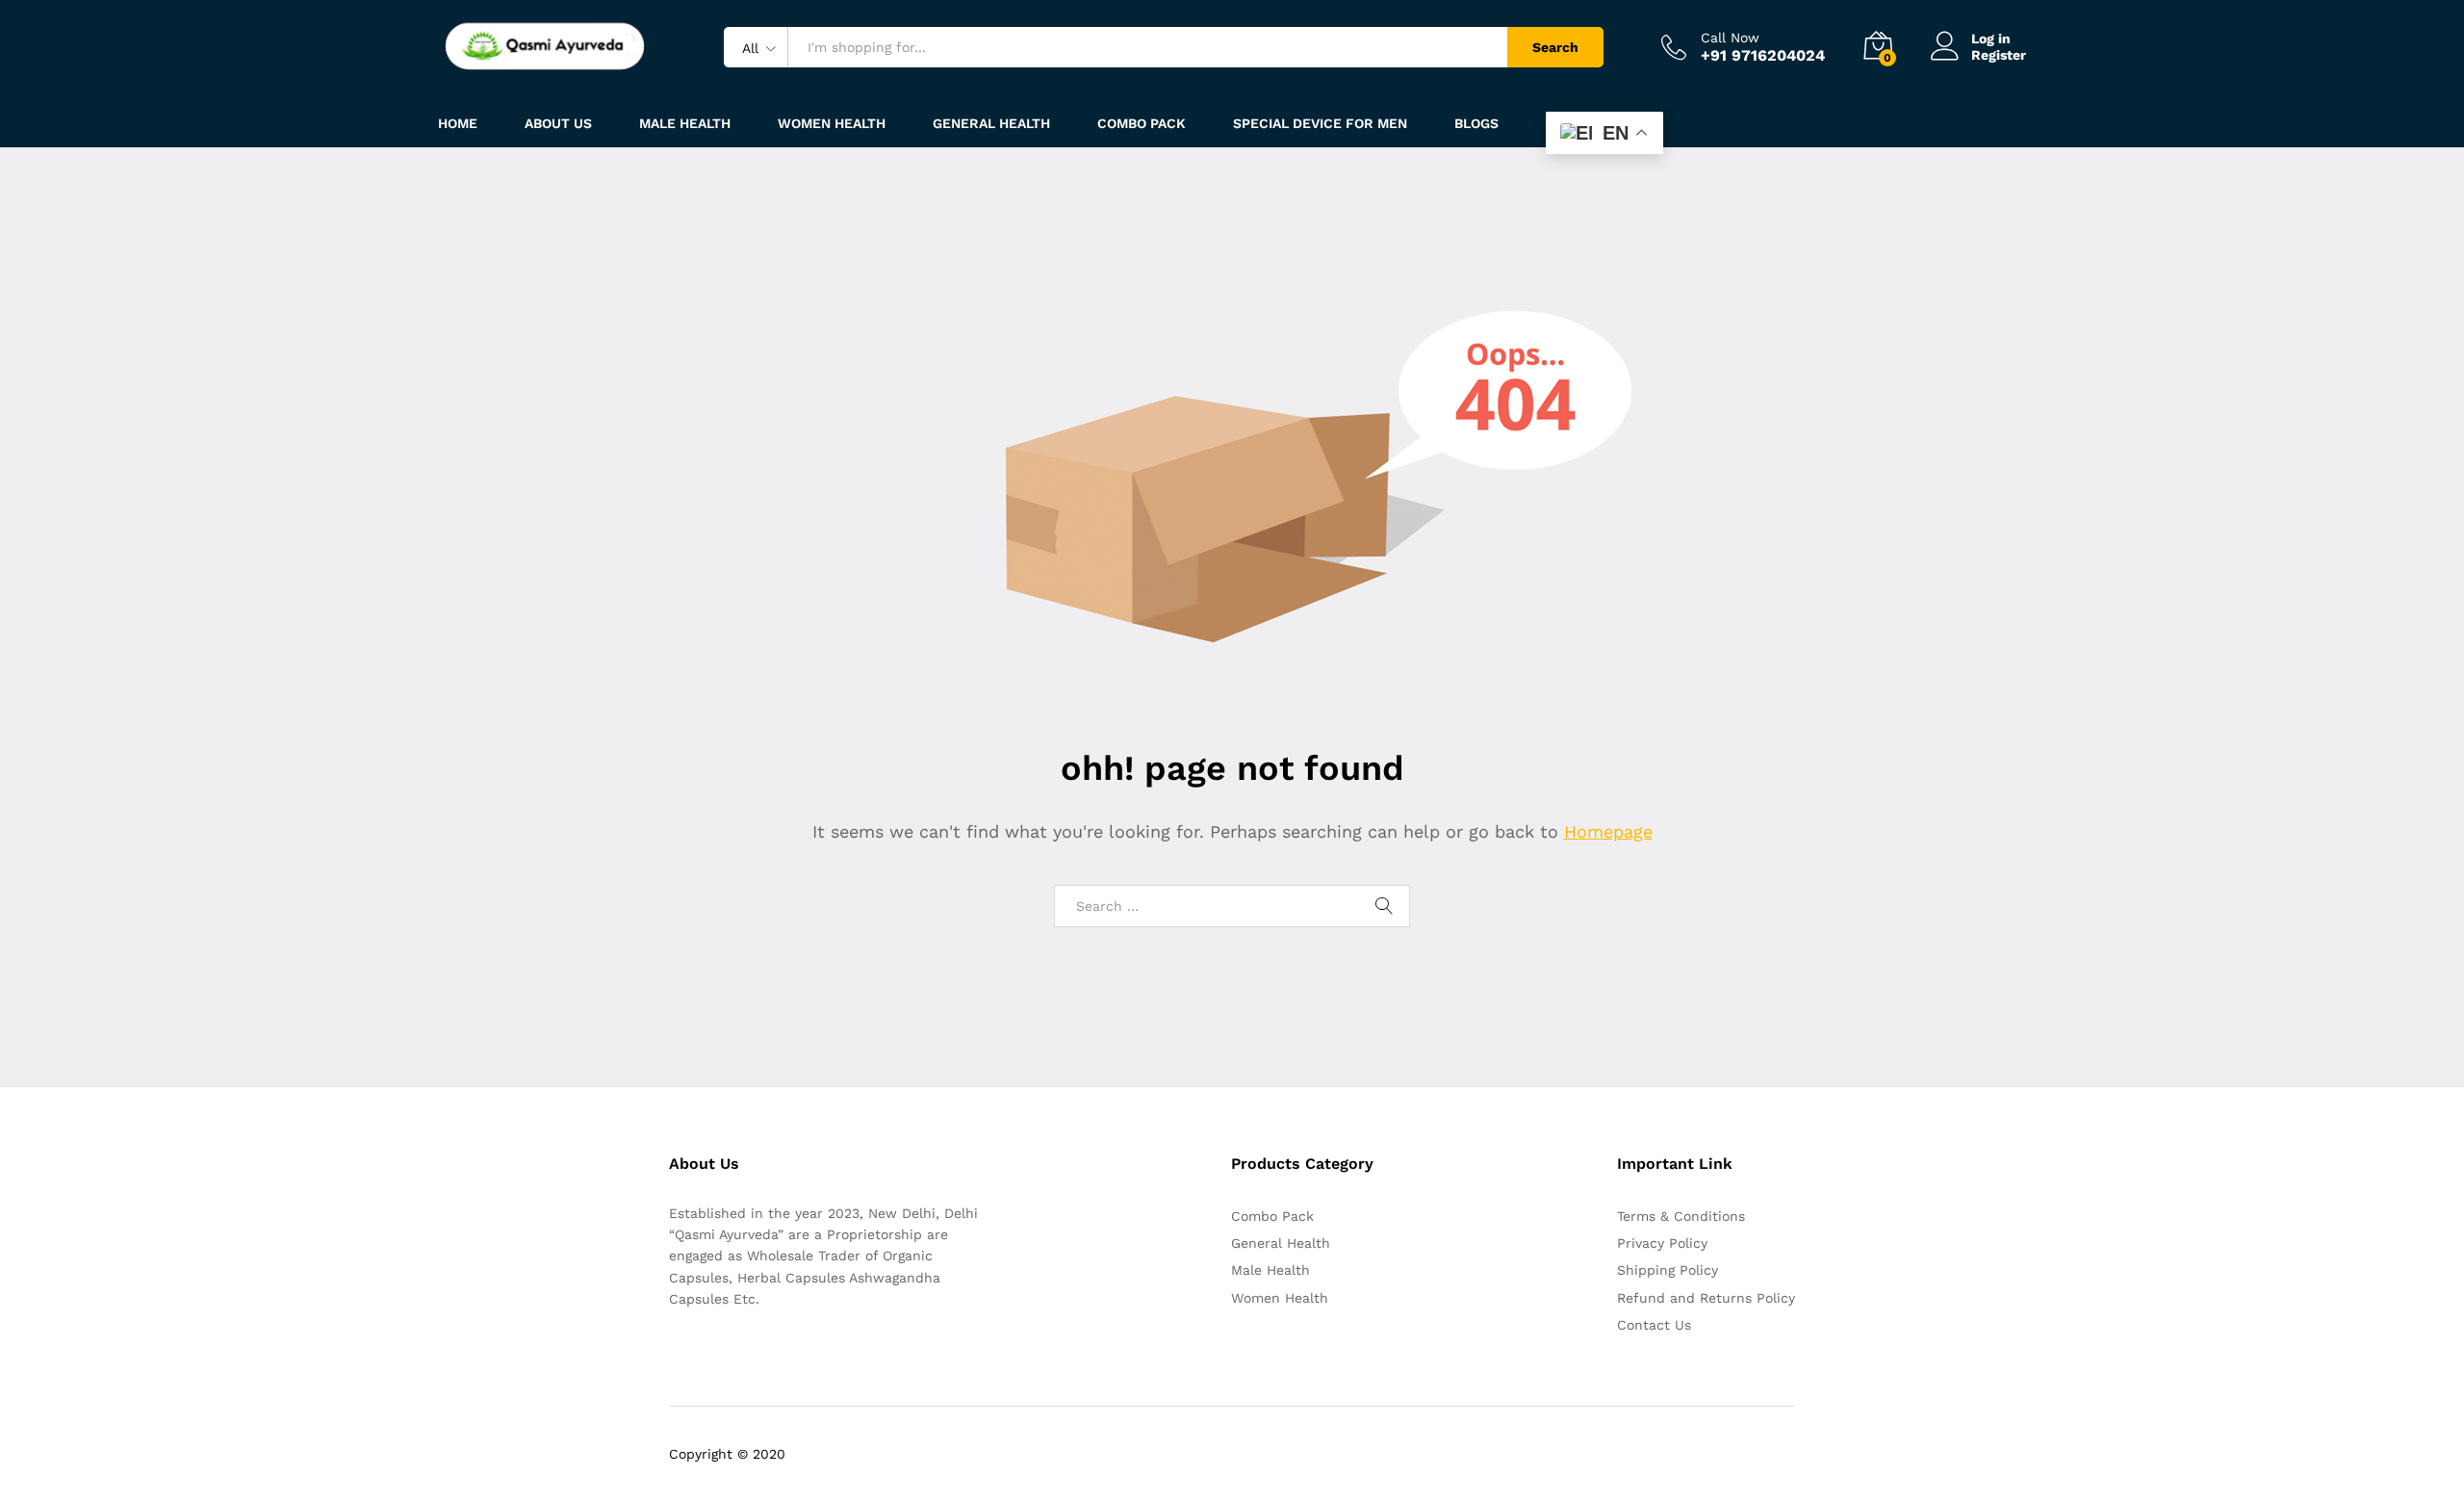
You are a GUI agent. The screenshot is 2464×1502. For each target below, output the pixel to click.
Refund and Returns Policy (1706, 1298)
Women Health (832, 123)
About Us (558, 123)
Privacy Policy (1662, 1243)
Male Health (1270, 1270)
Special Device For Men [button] (1320, 123)
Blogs (1476, 123)
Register (1999, 55)
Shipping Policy (1668, 1270)
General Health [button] (991, 123)
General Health (1281, 1243)
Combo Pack (1272, 1216)
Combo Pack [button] (1142, 123)
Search (1555, 47)
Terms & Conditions (1681, 1216)
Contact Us (1654, 1325)
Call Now (1730, 38)
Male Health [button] (685, 123)
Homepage (1608, 831)
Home (458, 123)
